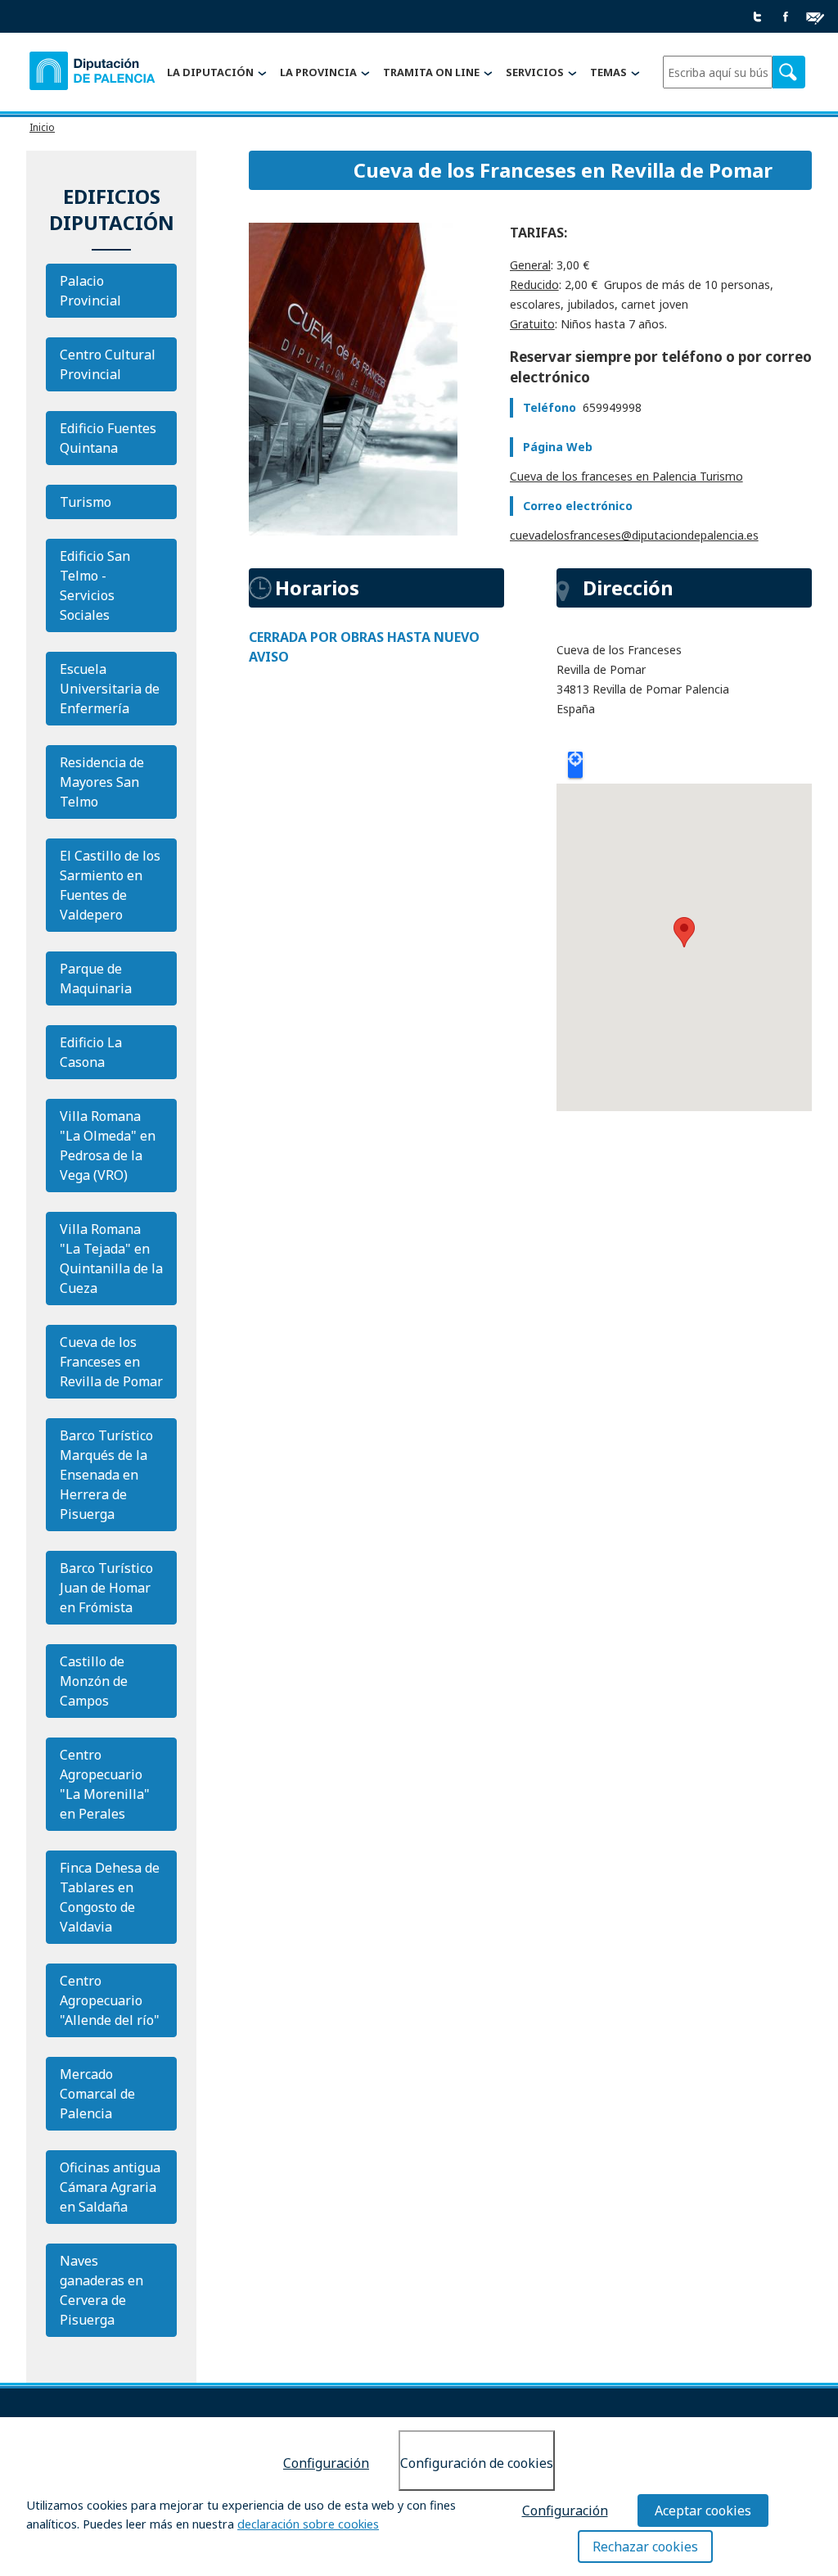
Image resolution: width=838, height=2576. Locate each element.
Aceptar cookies (703, 2510)
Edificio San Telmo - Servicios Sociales (95, 585)
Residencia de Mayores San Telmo (102, 782)
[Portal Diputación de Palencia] (93, 73)
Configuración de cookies (477, 2463)
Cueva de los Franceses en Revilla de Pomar (111, 1362)
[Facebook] (786, 18)
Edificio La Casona (91, 1052)
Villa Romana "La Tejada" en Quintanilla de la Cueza (111, 1259)
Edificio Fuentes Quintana (108, 438)
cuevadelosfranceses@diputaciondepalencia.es (634, 535)
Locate (575, 765)
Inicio (42, 127)
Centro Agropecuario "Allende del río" (110, 2000)
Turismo (86, 502)
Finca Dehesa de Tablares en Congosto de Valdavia (110, 1897)
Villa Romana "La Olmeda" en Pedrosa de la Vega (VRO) (108, 1146)
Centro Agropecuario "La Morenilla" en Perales (105, 1784)
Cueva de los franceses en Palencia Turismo (626, 476)
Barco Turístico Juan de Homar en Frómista (106, 1588)
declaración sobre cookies (308, 2524)
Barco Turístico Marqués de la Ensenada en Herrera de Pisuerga (106, 1475)
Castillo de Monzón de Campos (94, 1681)
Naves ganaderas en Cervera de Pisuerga (101, 2290)
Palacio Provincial (90, 291)
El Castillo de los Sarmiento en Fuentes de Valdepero (110, 885)
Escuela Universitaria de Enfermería (110, 689)
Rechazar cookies (645, 2547)
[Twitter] (758, 18)
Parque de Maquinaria (96, 978)
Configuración (326, 2463)
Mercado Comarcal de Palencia (97, 2094)
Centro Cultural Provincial (108, 364)
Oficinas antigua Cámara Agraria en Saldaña (110, 2187)
